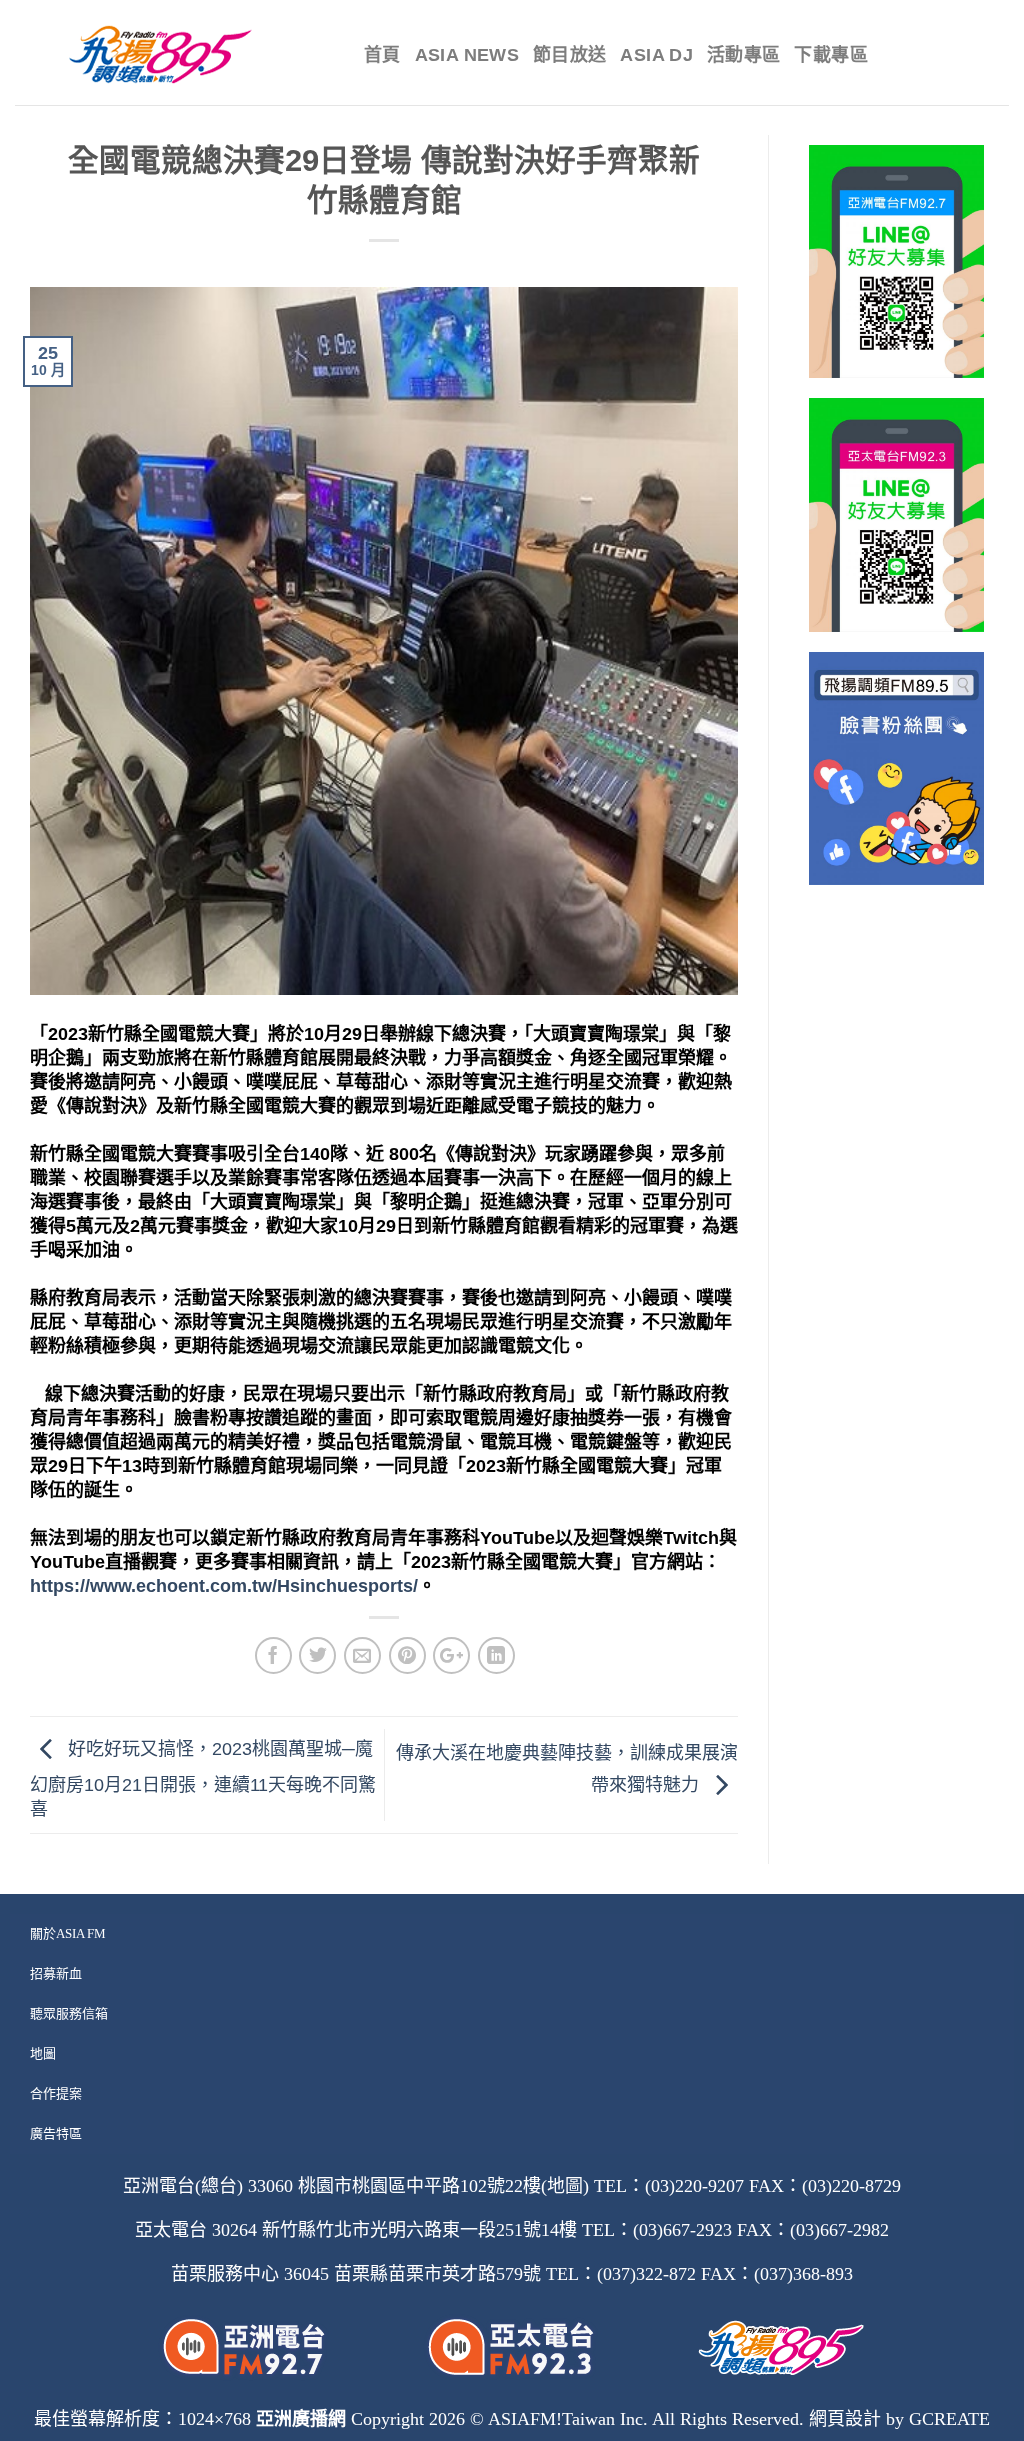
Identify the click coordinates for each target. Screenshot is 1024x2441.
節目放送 (569, 55)
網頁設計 (845, 2419)
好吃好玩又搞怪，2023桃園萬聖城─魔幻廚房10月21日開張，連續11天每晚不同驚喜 (203, 1779)
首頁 (382, 55)
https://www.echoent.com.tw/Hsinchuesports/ (224, 1586)
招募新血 (56, 1973)
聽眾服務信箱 (69, 2013)
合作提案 (56, 2093)
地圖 (43, 2053)
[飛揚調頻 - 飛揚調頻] (174, 55)
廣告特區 (56, 2133)
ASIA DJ (656, 55)
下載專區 (830, 55)
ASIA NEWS (467, 55)
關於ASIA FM (68, 1933)
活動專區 (743, 55)
